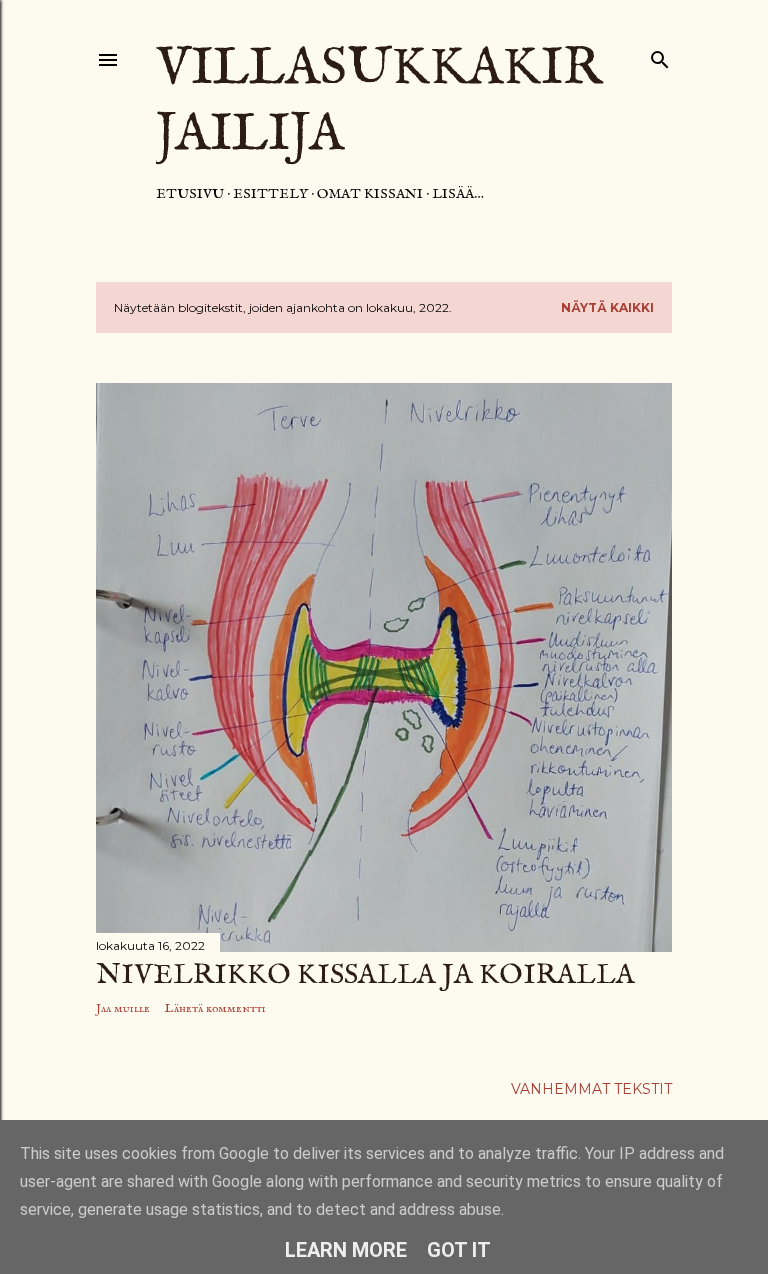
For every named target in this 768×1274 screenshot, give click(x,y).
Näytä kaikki (607, 307)
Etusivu (190, 194)
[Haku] (660, 55)
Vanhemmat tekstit (591, 1089)
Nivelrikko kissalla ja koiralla (365, 975)
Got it (459, 1250)
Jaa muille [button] (123, 1008)
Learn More (346, 1250)
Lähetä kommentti (215, 1008)
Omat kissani (370, 194)
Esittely (270, 194)
